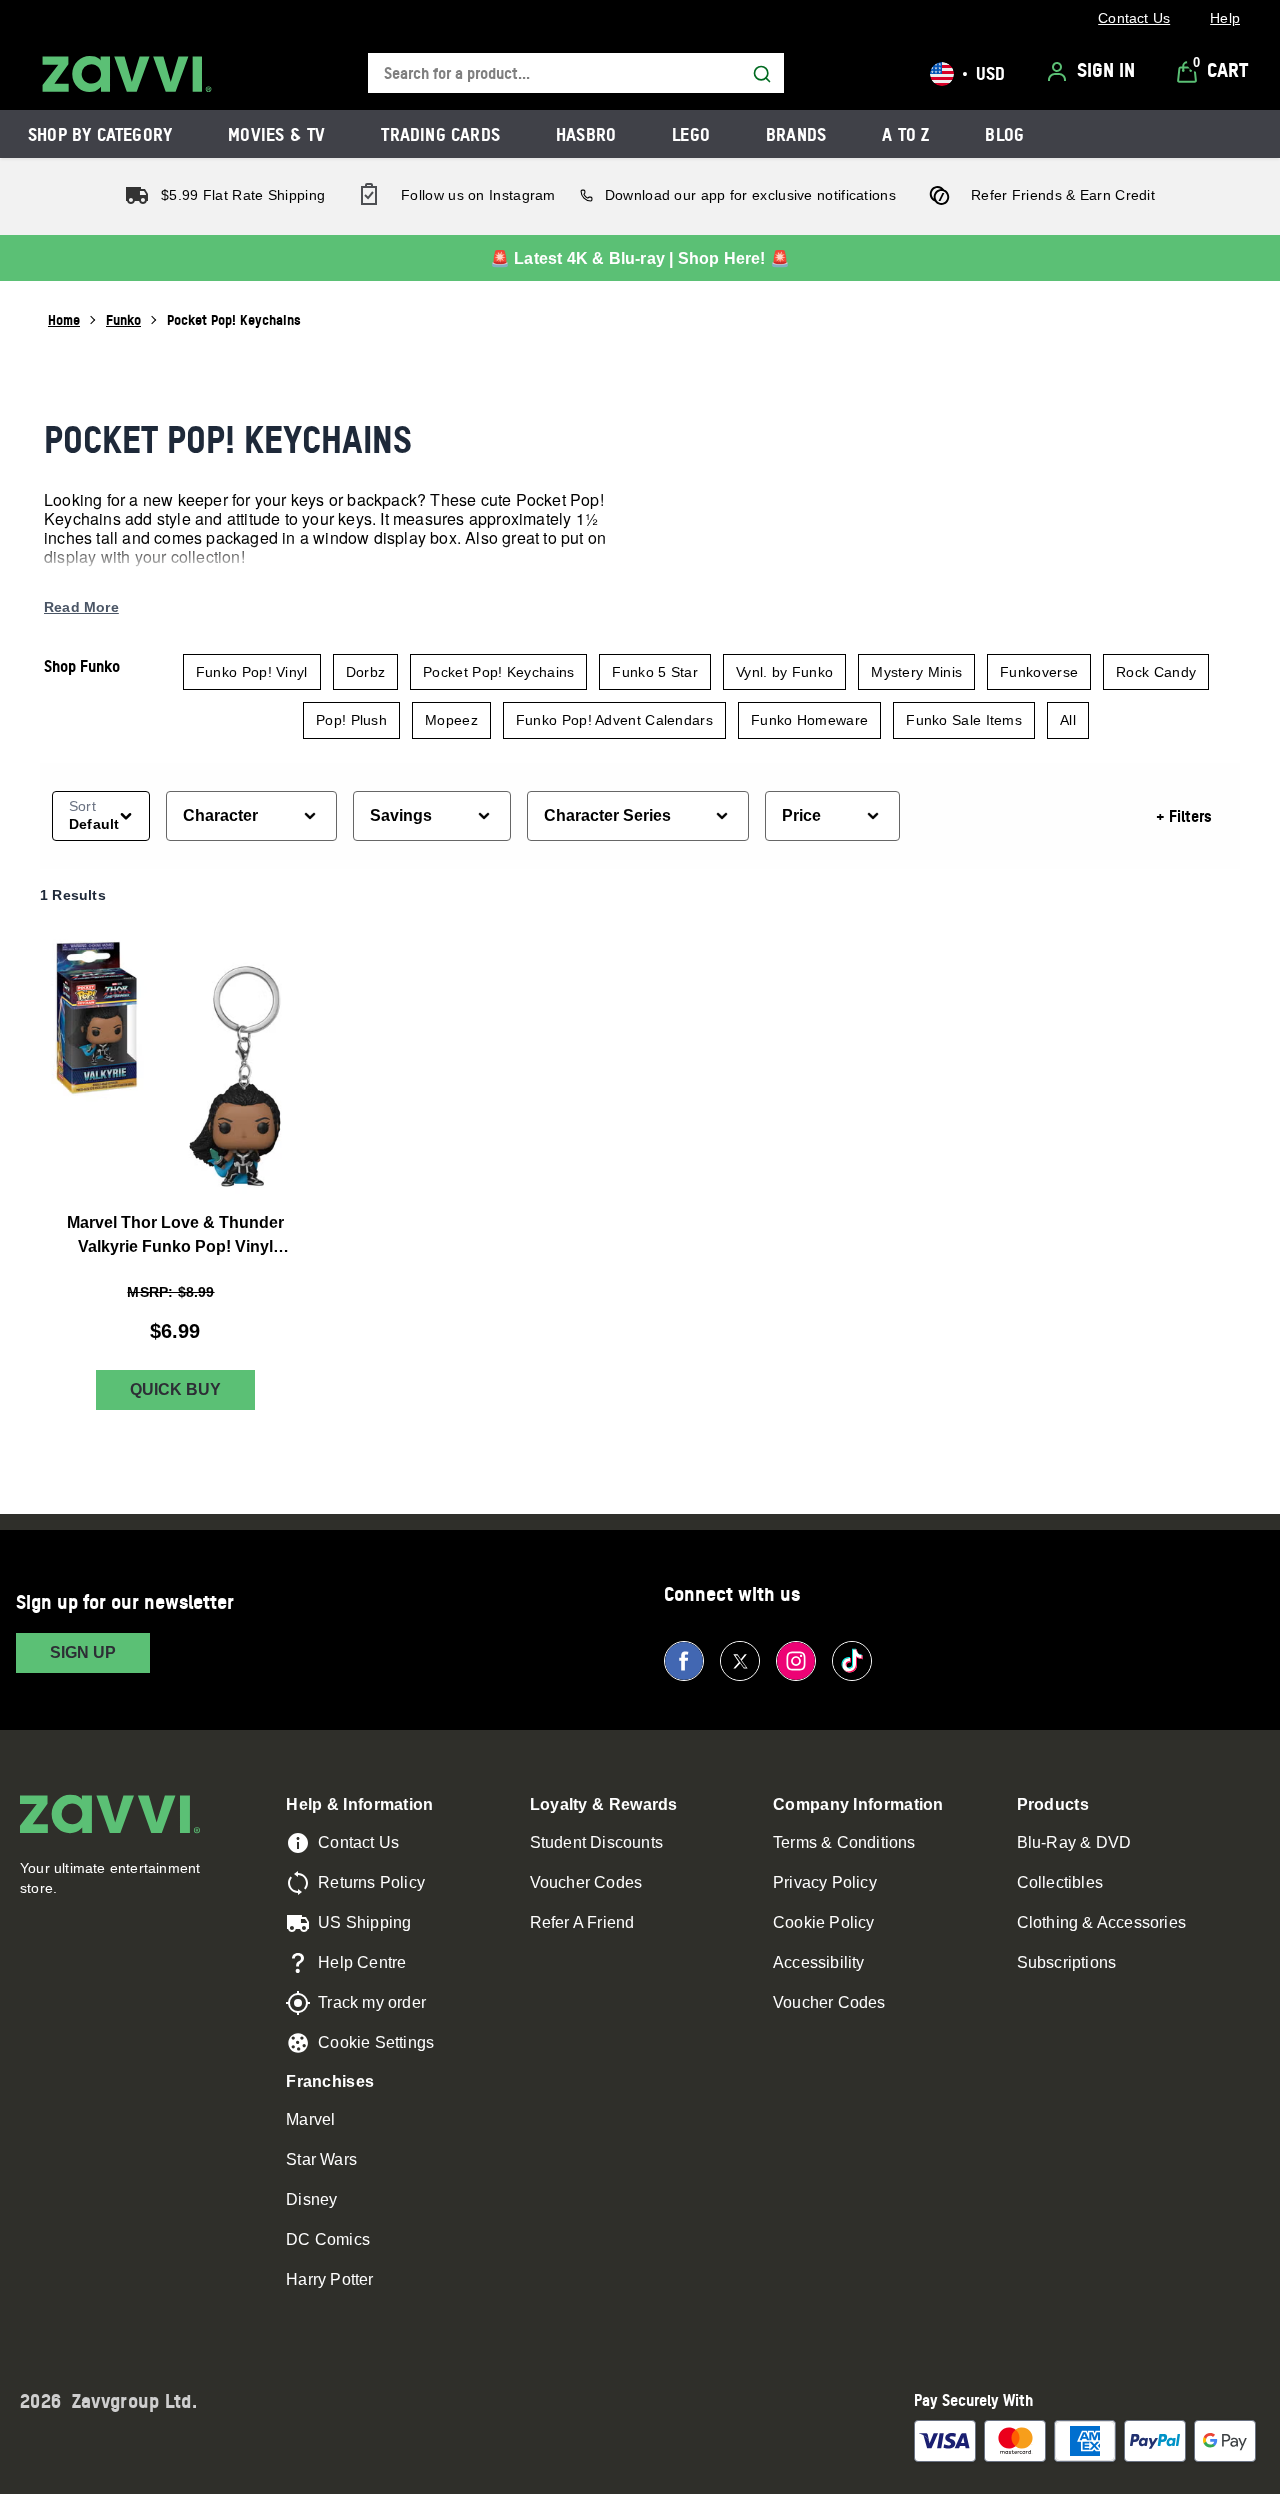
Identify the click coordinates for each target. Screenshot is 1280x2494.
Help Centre (362, 1962)
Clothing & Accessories (1101, 1922)
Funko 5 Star (655, 672)
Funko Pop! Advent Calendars (614, 720)
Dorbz (366, 672)
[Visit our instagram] (796, 1661)
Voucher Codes (586, 1882)
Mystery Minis (916, 672)
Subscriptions (1067, 1962)
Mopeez (451, 720)
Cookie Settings (376, 2042)
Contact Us (358, 1842)
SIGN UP (83, 1652)
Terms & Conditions (844, 1842)
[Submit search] (762, 74)
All (1068, 720)
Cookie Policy (824, 1922)
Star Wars (321, 2159)
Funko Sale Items (964, 720)
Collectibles (1060, 1882)
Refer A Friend (582, 1922)
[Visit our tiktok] (852, 1661)
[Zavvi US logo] (127, 74)
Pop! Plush (351, 720)
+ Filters (1184, 816)
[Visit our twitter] (740, 1661)
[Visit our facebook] (684, 1661)
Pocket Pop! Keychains (498, 672)
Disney (311, 2199)
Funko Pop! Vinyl (252, 672)
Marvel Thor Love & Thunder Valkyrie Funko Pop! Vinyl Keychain (175, 1236)
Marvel (310, 2119)
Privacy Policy (825, 1882)
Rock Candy (1156, 672)
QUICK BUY (175, 1389)
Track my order (372, 2002)
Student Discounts (596, 1842)
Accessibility (819, 1962)
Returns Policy (371, 1882)
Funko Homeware (809, 720)
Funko (123, 319)
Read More (81, 607)
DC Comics (328, 2239)
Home (64, 319)
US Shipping (364, 1922)
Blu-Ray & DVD (1074, 1842)
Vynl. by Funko (784, 672)
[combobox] (576, 73)
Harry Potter (329, 2279)
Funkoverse (1039, 672)
